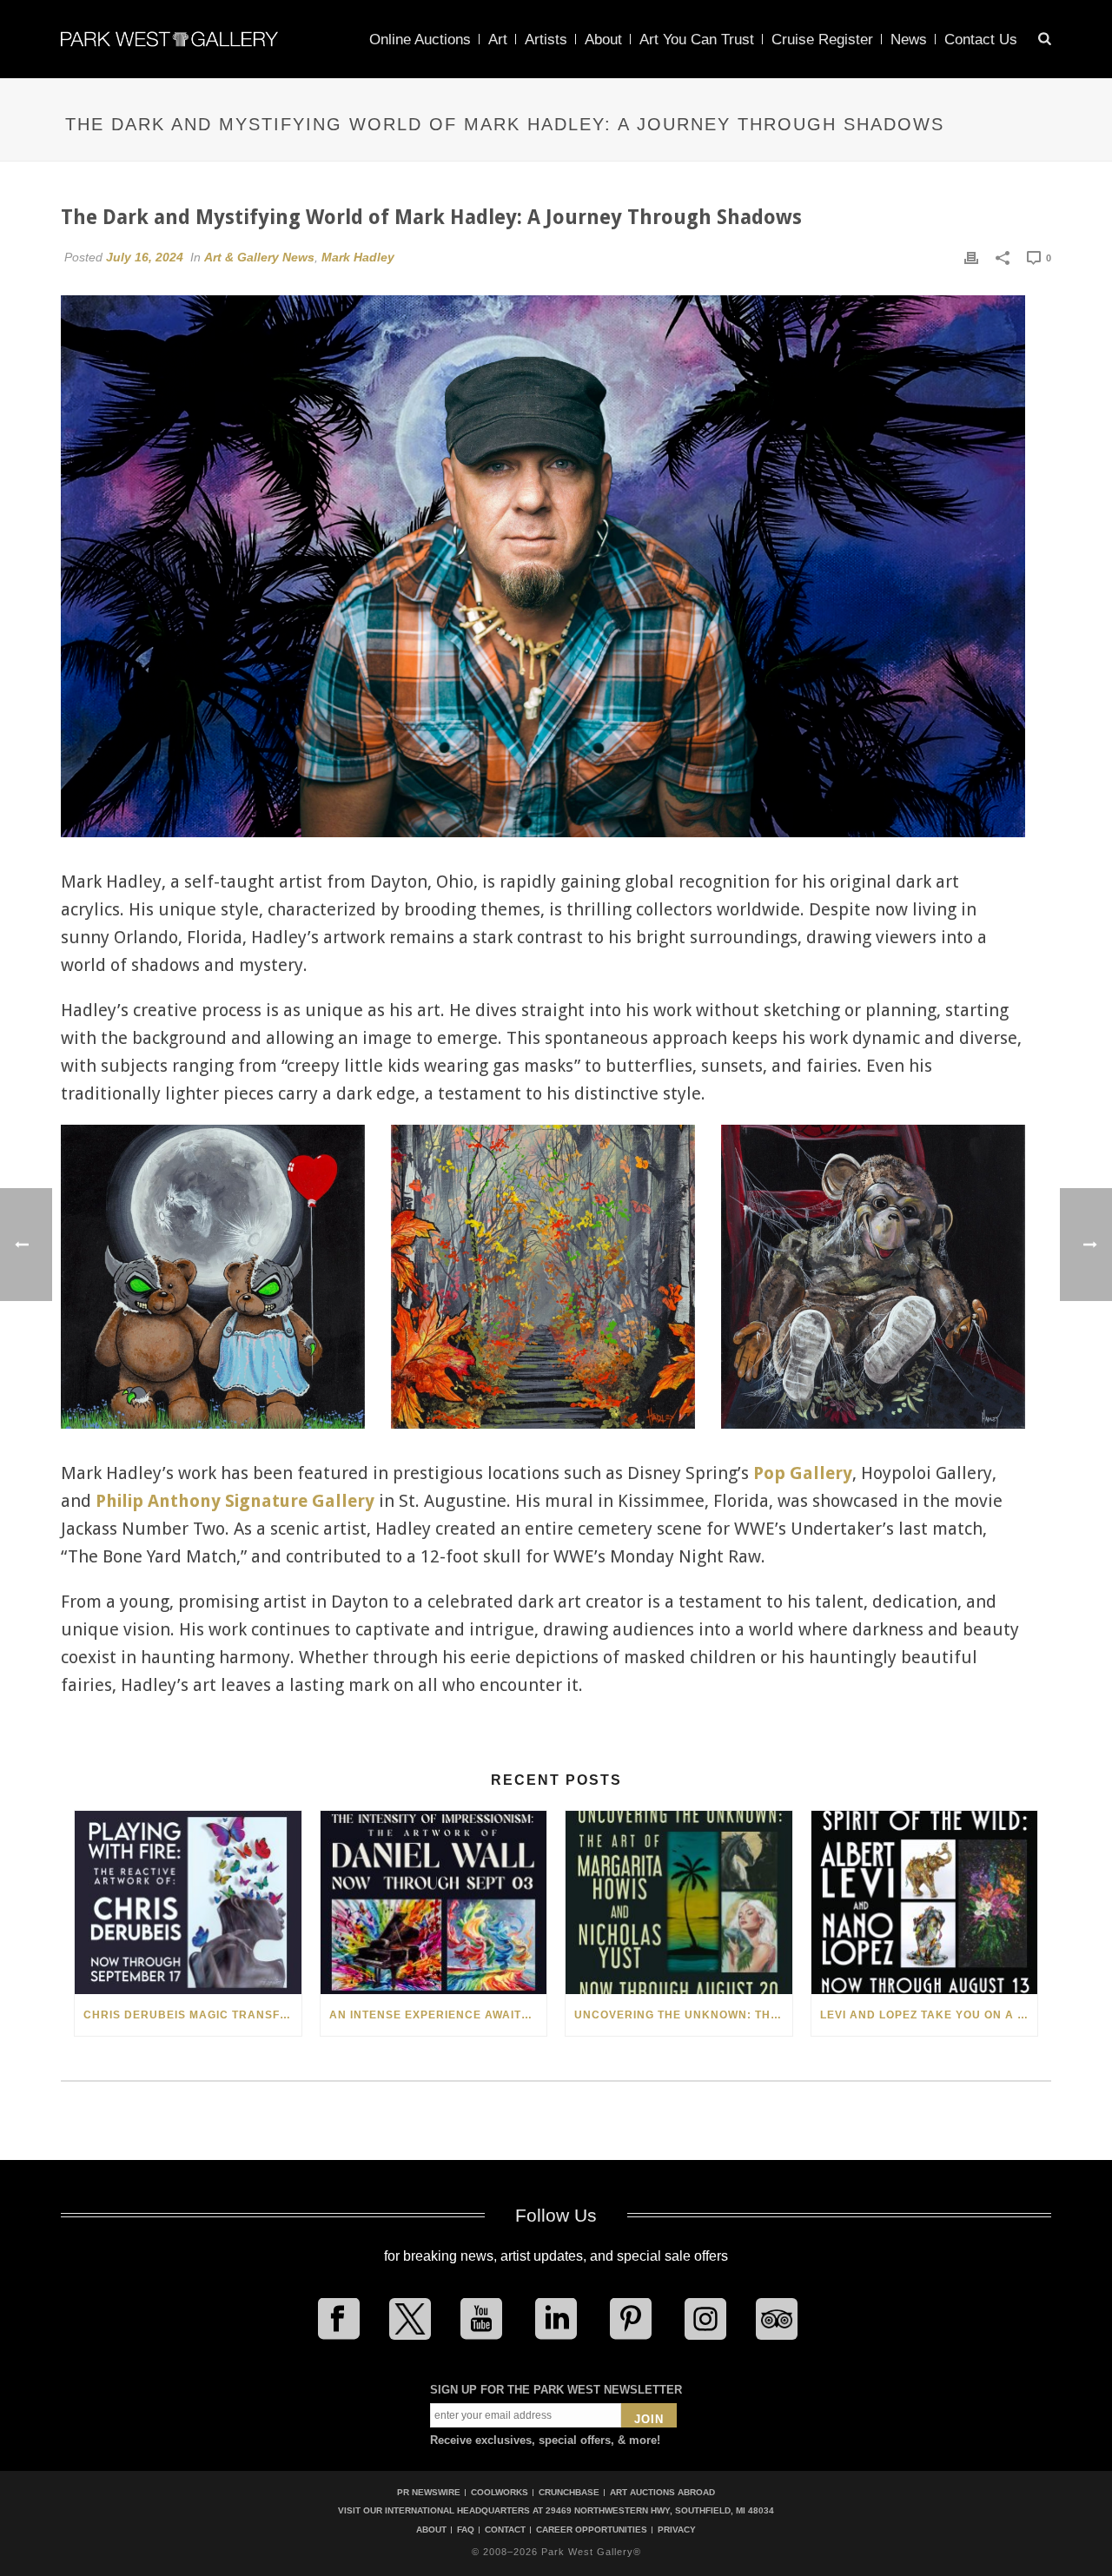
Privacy (677, 2530)
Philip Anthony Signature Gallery (235, 1501)
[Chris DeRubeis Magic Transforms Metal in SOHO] (188, 1902)
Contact (505, 2530)
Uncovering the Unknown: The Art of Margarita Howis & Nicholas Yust (683, 2015)
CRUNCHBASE (569, 2492)
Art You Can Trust (697, 40)
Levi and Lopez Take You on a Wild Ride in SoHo (929, 2015)
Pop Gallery (803, 1473)
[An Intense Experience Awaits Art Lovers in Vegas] (434, 1902)
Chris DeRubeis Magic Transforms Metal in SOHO (192, 2015)
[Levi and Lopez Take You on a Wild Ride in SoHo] (925, 1902)
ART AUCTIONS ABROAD (662, 2492)
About (603, 40)
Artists (546, 40)
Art (498, 40)
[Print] (971, 257)
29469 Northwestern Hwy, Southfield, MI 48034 (660, 2510)
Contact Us (981, 40)
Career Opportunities (592, 2530)
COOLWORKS (500, 2492)
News (909, 40)
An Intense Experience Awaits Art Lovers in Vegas (438, 2015)
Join (649, 2419)
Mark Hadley (358, 257)
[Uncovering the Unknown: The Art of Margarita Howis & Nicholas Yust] (679, 1902)
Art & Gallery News (259, 257)
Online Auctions (420, 40)
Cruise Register (822, 40)
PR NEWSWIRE (429, 2492)
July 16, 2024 (145, 257)
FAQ (466, 2530)
